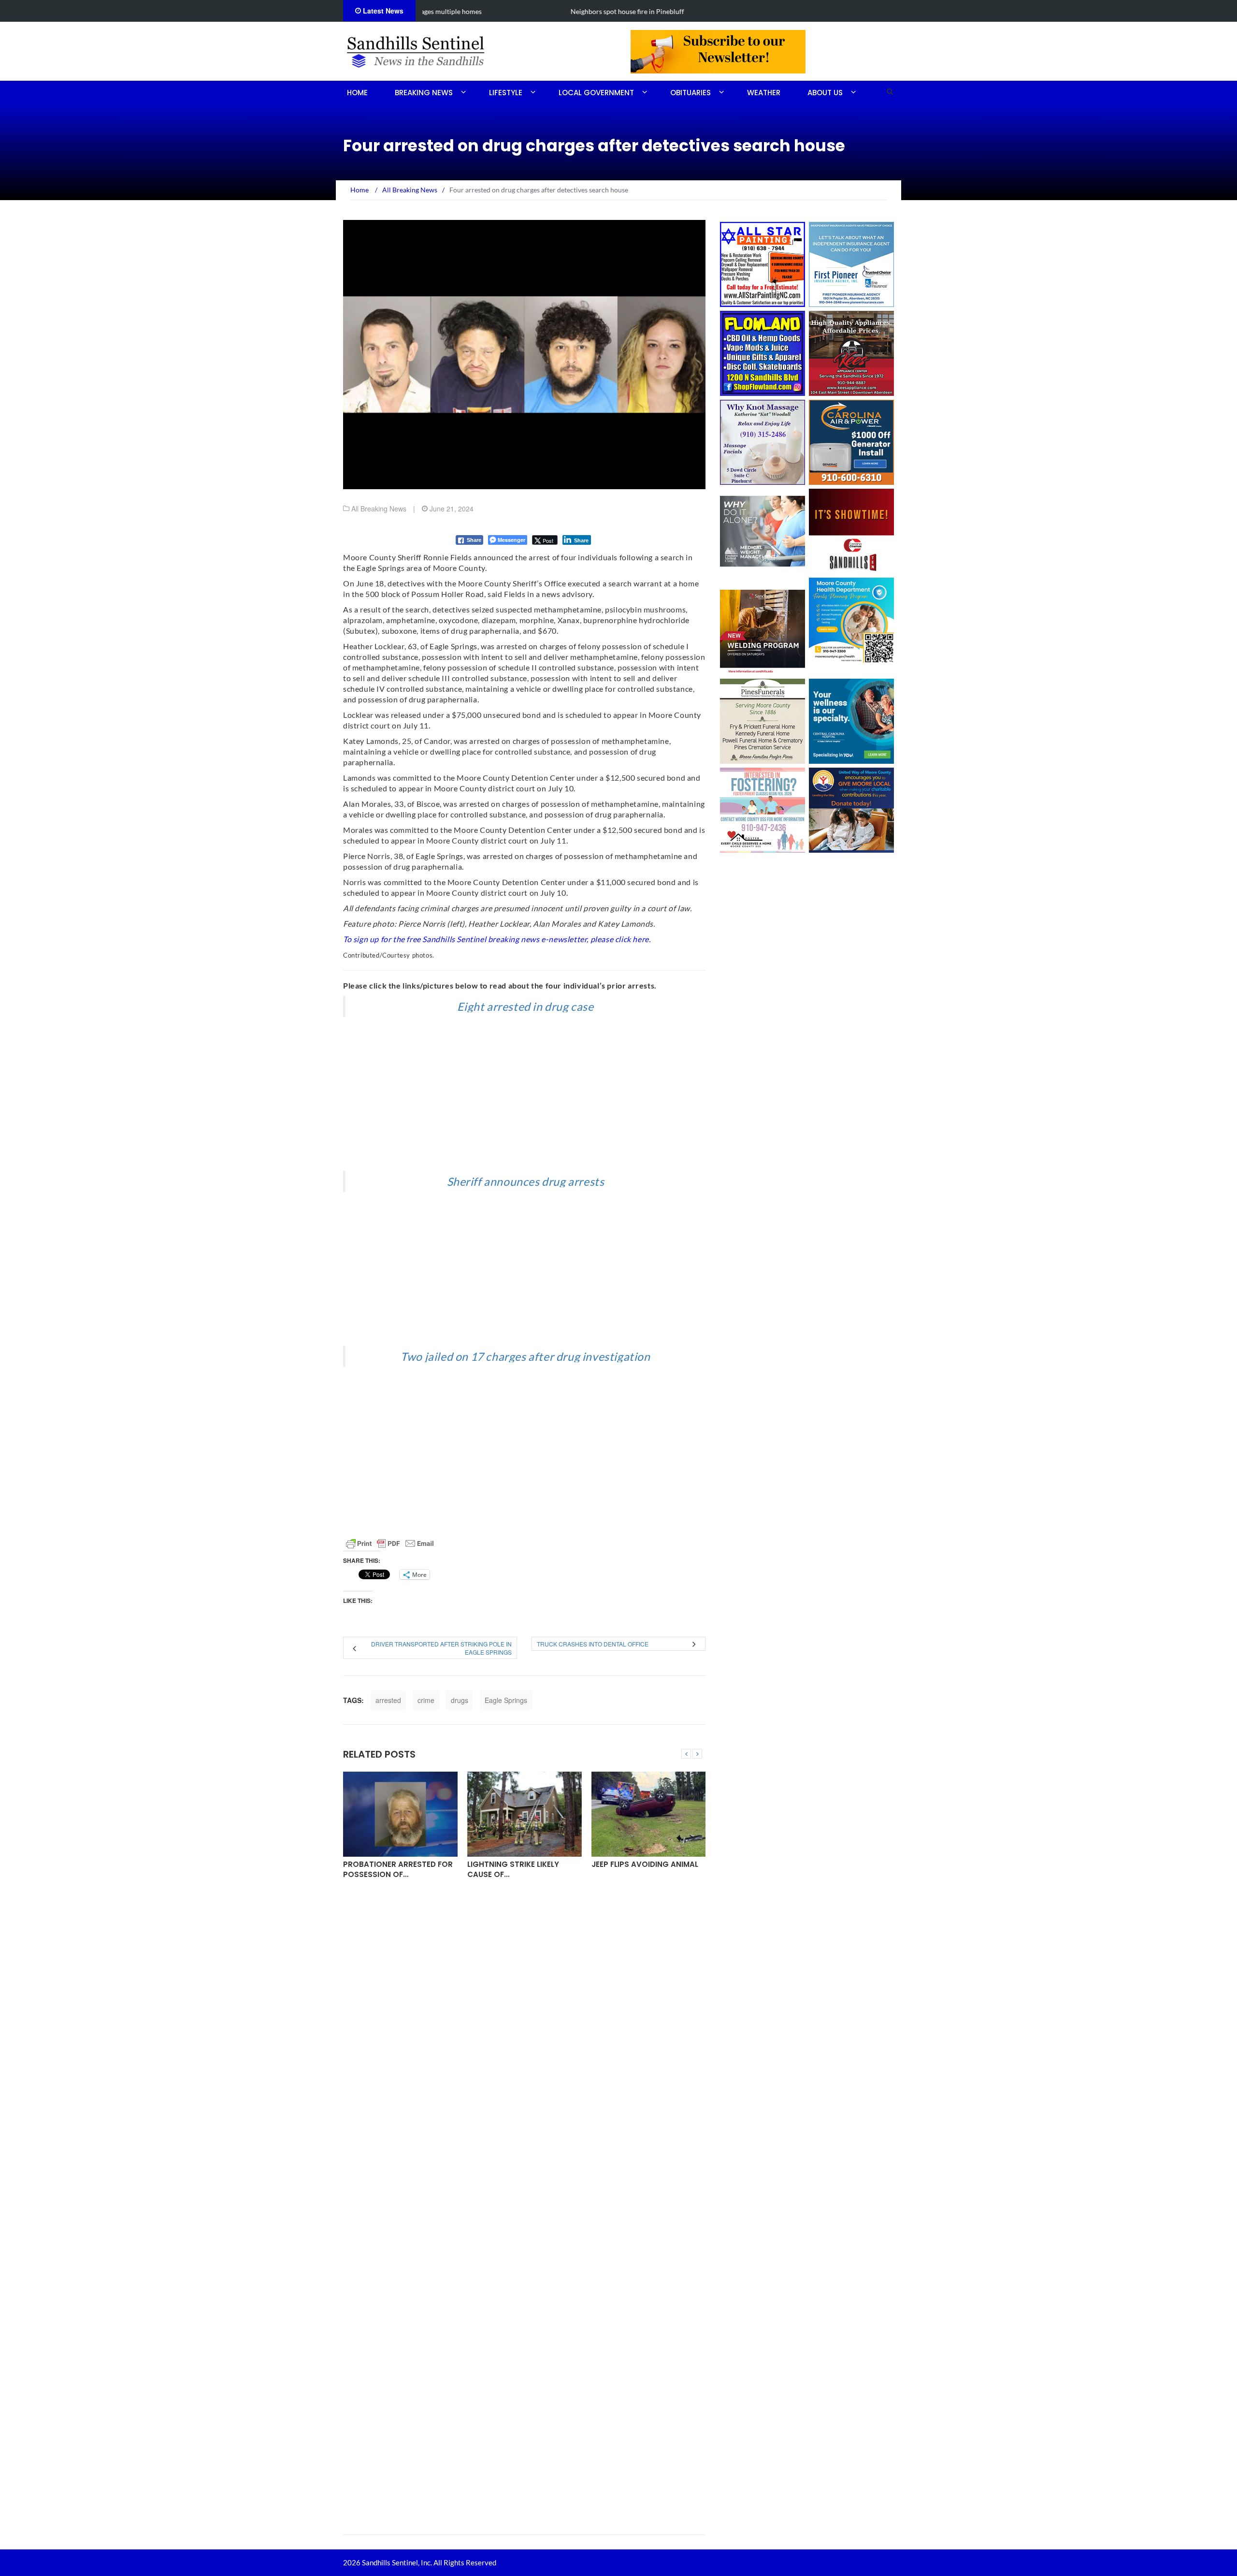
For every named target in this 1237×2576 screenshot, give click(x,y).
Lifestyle (506, 93)
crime (426, 1700)
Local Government (596, 93)
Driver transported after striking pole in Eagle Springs (441, 1648)
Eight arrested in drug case (525, 1006)
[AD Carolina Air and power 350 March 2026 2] (851, 441)
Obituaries (690, 93)
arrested (388, 1700)
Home (357, 93)
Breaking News (424, 93)
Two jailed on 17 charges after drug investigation (525, 1356)
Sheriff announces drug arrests (526, 1181)
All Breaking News (379, 509)
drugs (460, 1700)
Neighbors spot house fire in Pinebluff (481, 11)
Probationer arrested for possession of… (398, 1869)
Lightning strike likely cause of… (513, 1869)
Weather (764, 93)
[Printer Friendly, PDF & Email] (390, 1543)
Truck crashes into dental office (593, 1644)
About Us (825, 93)
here (640, 939)
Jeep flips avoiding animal (645, 1864)
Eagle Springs (506, 1700)
